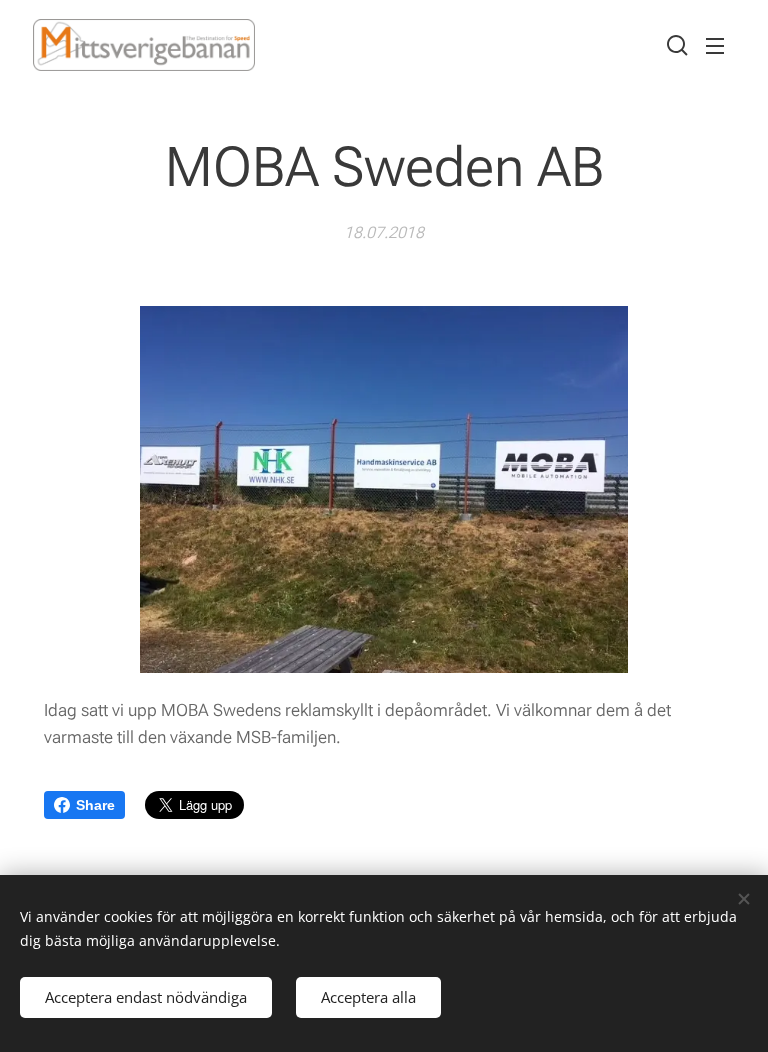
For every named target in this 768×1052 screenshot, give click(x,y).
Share (95, 805)
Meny (715, 45)
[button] (675, 45)
